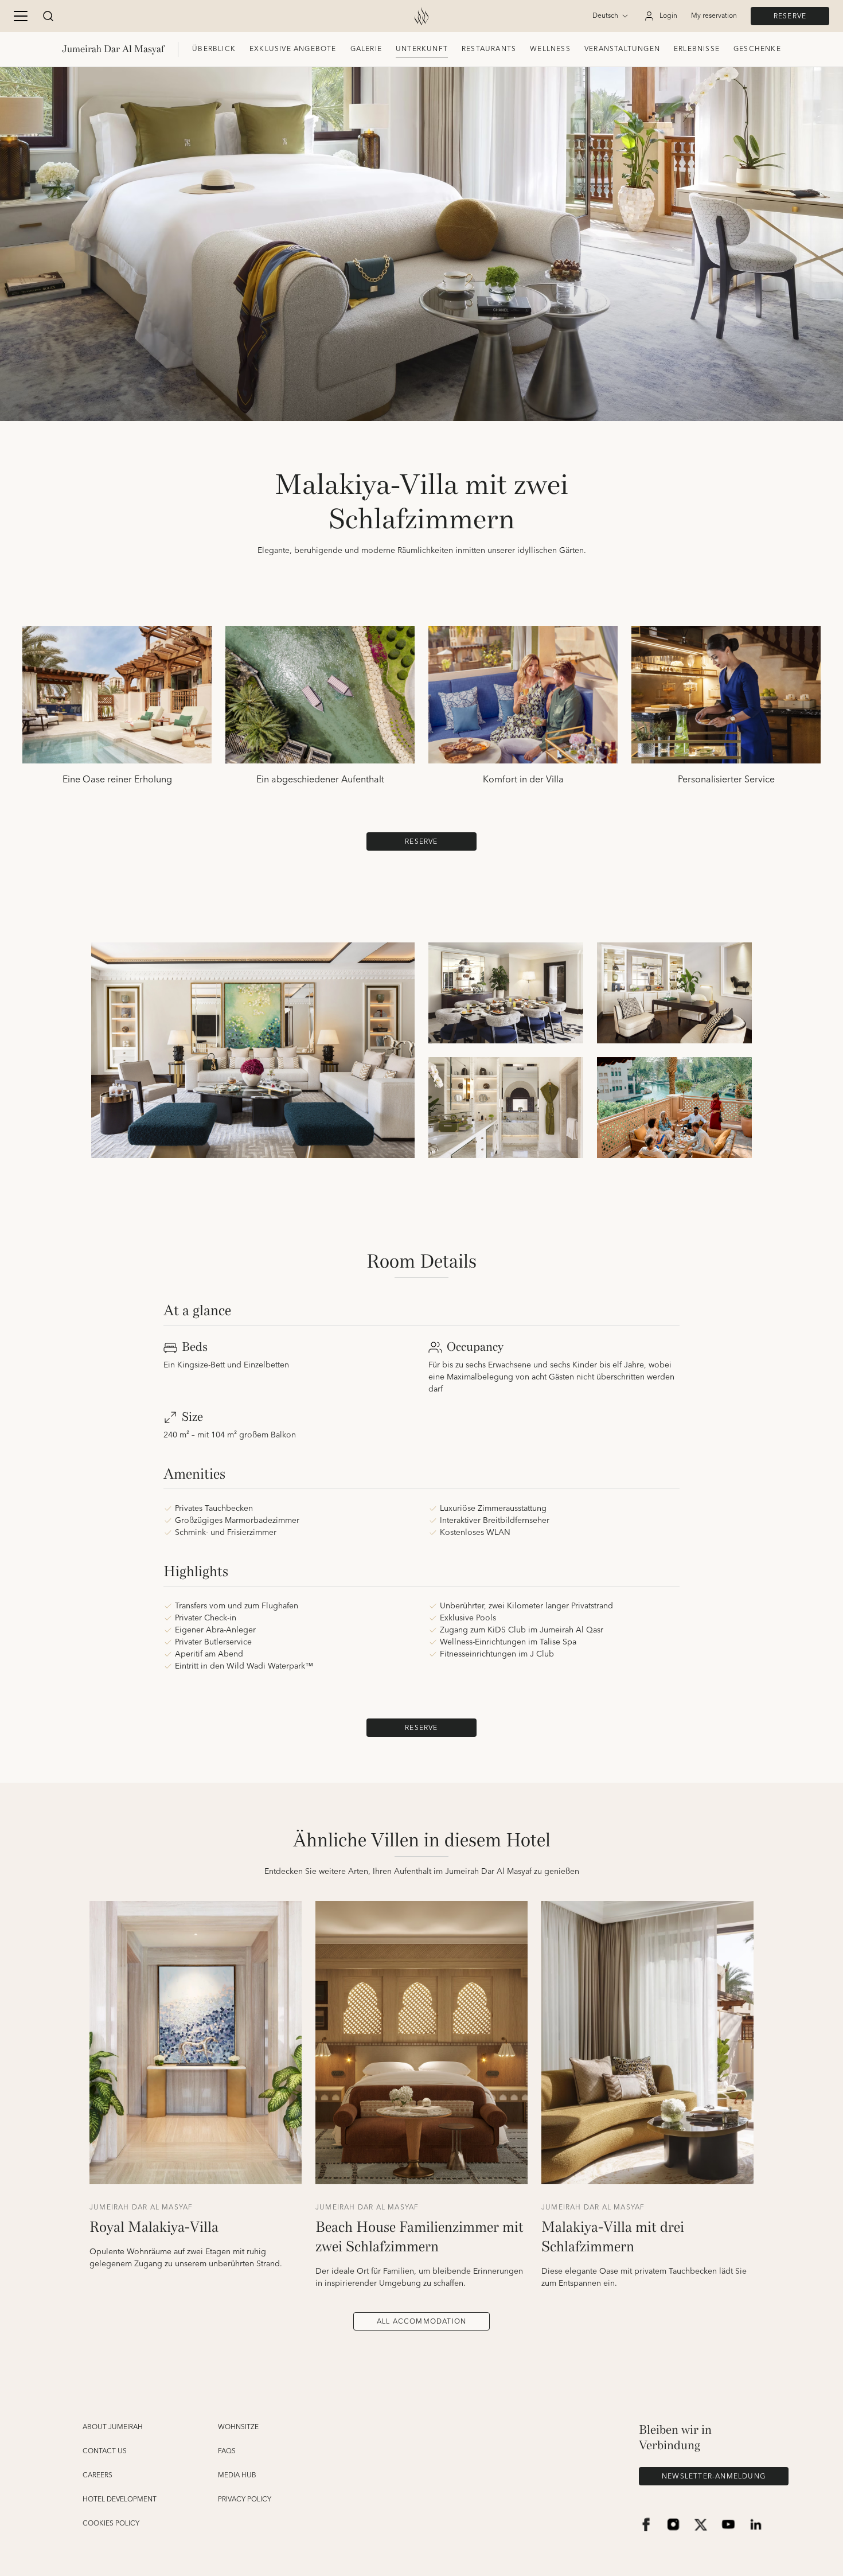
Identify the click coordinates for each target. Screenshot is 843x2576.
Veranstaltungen (622, 49)
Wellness (550, 49)
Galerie (366, 49)
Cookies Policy (111, 2524)
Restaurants (489, 49)
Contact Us (105, 2452)
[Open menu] (21, 16)
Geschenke (757, 49)
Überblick (214, 49)
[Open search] (48, 16)
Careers (97, 2476)
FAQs (227, 2452)
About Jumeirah (113, 2427)
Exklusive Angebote (293, 49)
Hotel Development (120, 2500)
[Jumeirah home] (421, 16)
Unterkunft (422, 49)
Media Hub (237, 2476)
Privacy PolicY (245, 2500)
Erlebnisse (697, 49)
